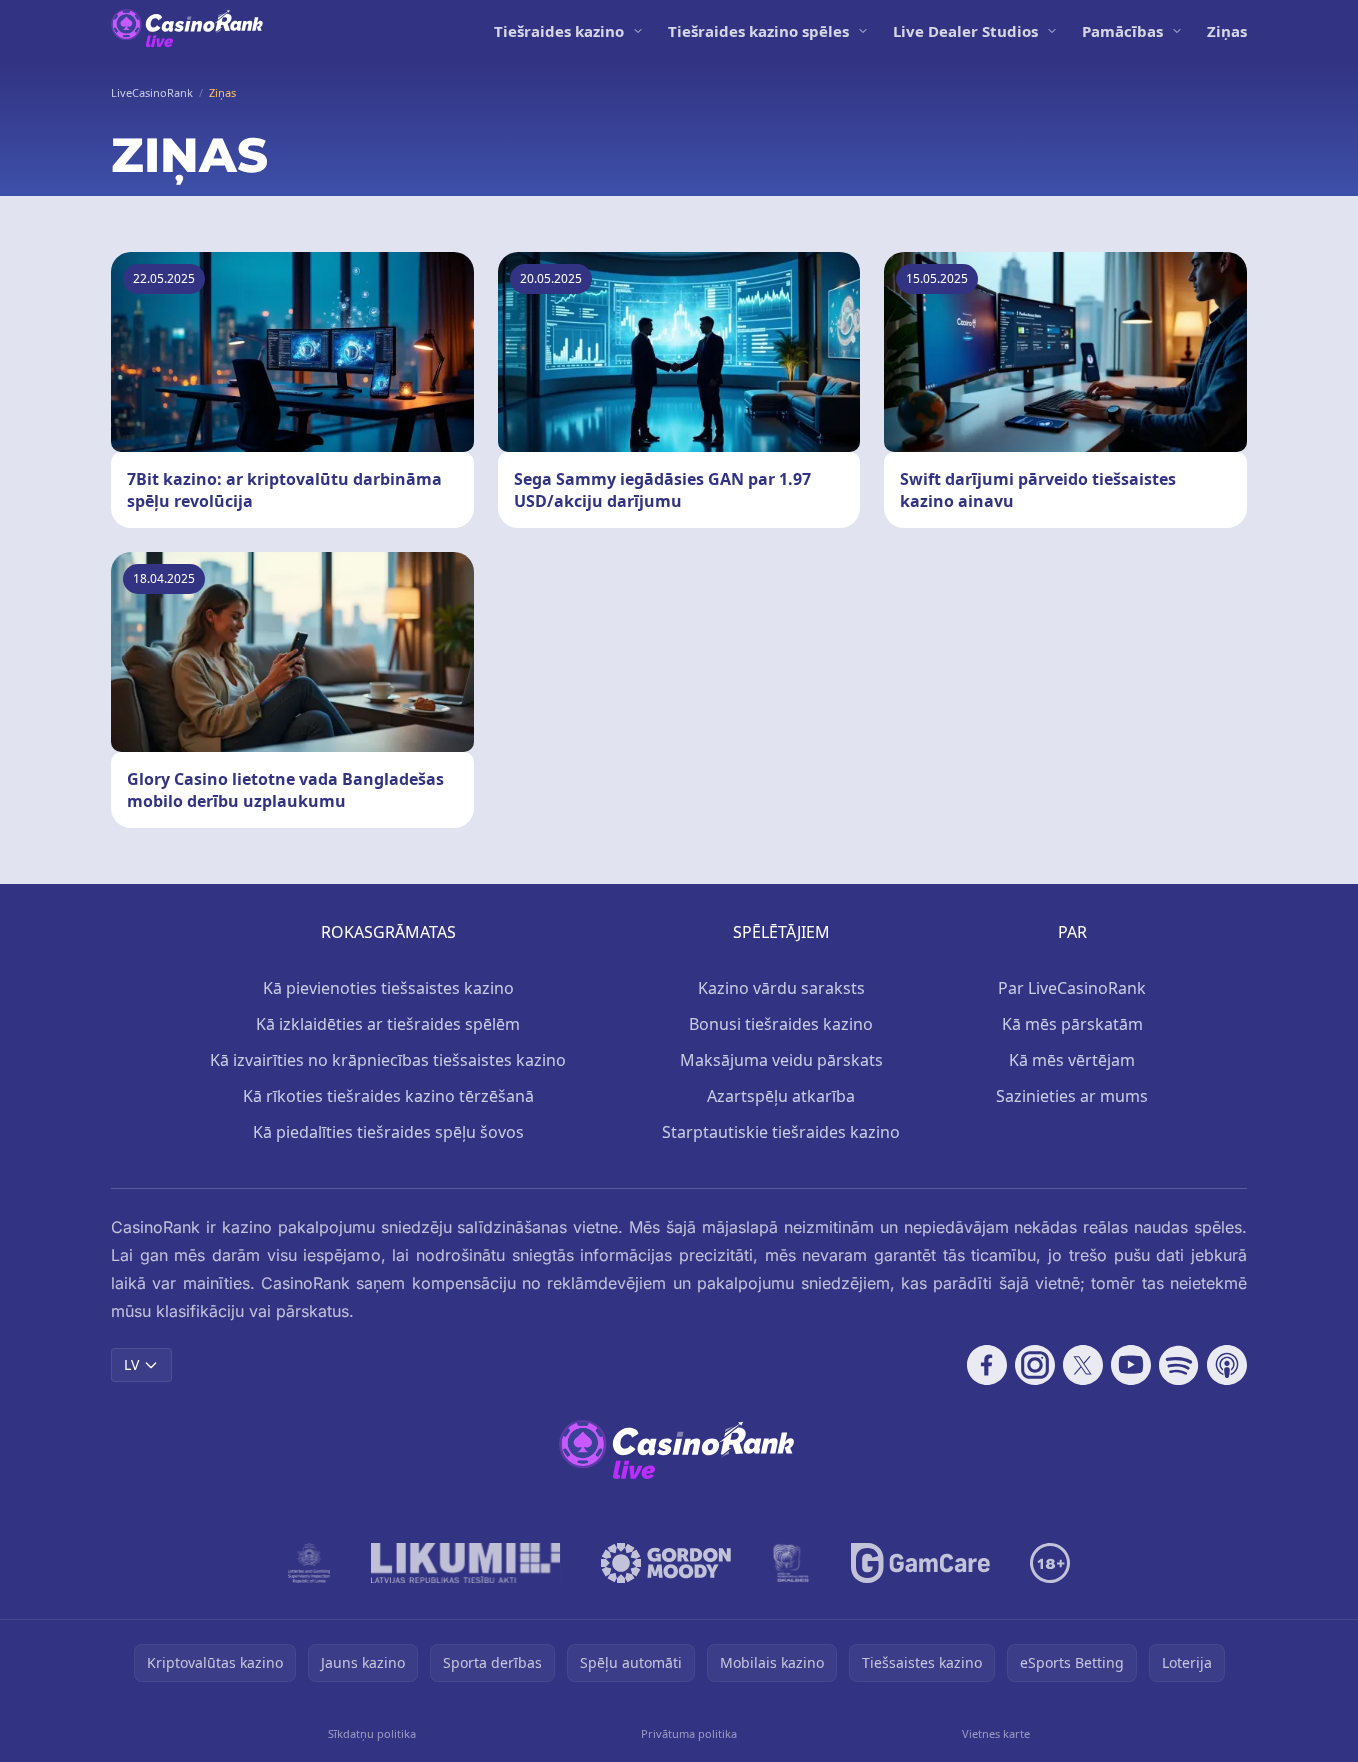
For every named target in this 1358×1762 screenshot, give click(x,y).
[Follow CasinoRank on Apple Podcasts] (1227, 1365)
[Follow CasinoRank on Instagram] (1035, 1365)
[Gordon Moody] (666, 1563)
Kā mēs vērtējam (1072, 1060)
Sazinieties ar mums (1072, 1096)
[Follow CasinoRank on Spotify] (1179, 1365)
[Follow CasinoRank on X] (1083, 1365)
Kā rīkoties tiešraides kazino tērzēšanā (388, 1096)
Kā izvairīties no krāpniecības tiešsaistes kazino (388, 1060)
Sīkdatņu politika (372, 1733)
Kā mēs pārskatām (1072, 1024)
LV (131, 1364)
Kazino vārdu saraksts (781, 988)
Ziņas (1227, 31)
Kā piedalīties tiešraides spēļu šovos (388, 1132)
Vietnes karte (996, 1733)
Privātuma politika (689, 1733)
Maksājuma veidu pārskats (781, 1060)
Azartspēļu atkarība (781, 1096)
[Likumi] (466, 1563)
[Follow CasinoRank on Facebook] (987, 1365)
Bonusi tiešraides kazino (781, 1024)
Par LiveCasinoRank (1072, 988)
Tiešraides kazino (559, 31)
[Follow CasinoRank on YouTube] (1131, 1365)
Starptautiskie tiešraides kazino (781, 1132)
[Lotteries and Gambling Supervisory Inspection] (309, 1563)
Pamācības (1122, 31)
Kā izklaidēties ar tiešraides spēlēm (388, 1024)
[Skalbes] (791, 1563)
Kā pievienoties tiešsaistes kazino (388, 988)
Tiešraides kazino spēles (758, 31)
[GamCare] (920, 1563)
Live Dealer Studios (965, 31)
